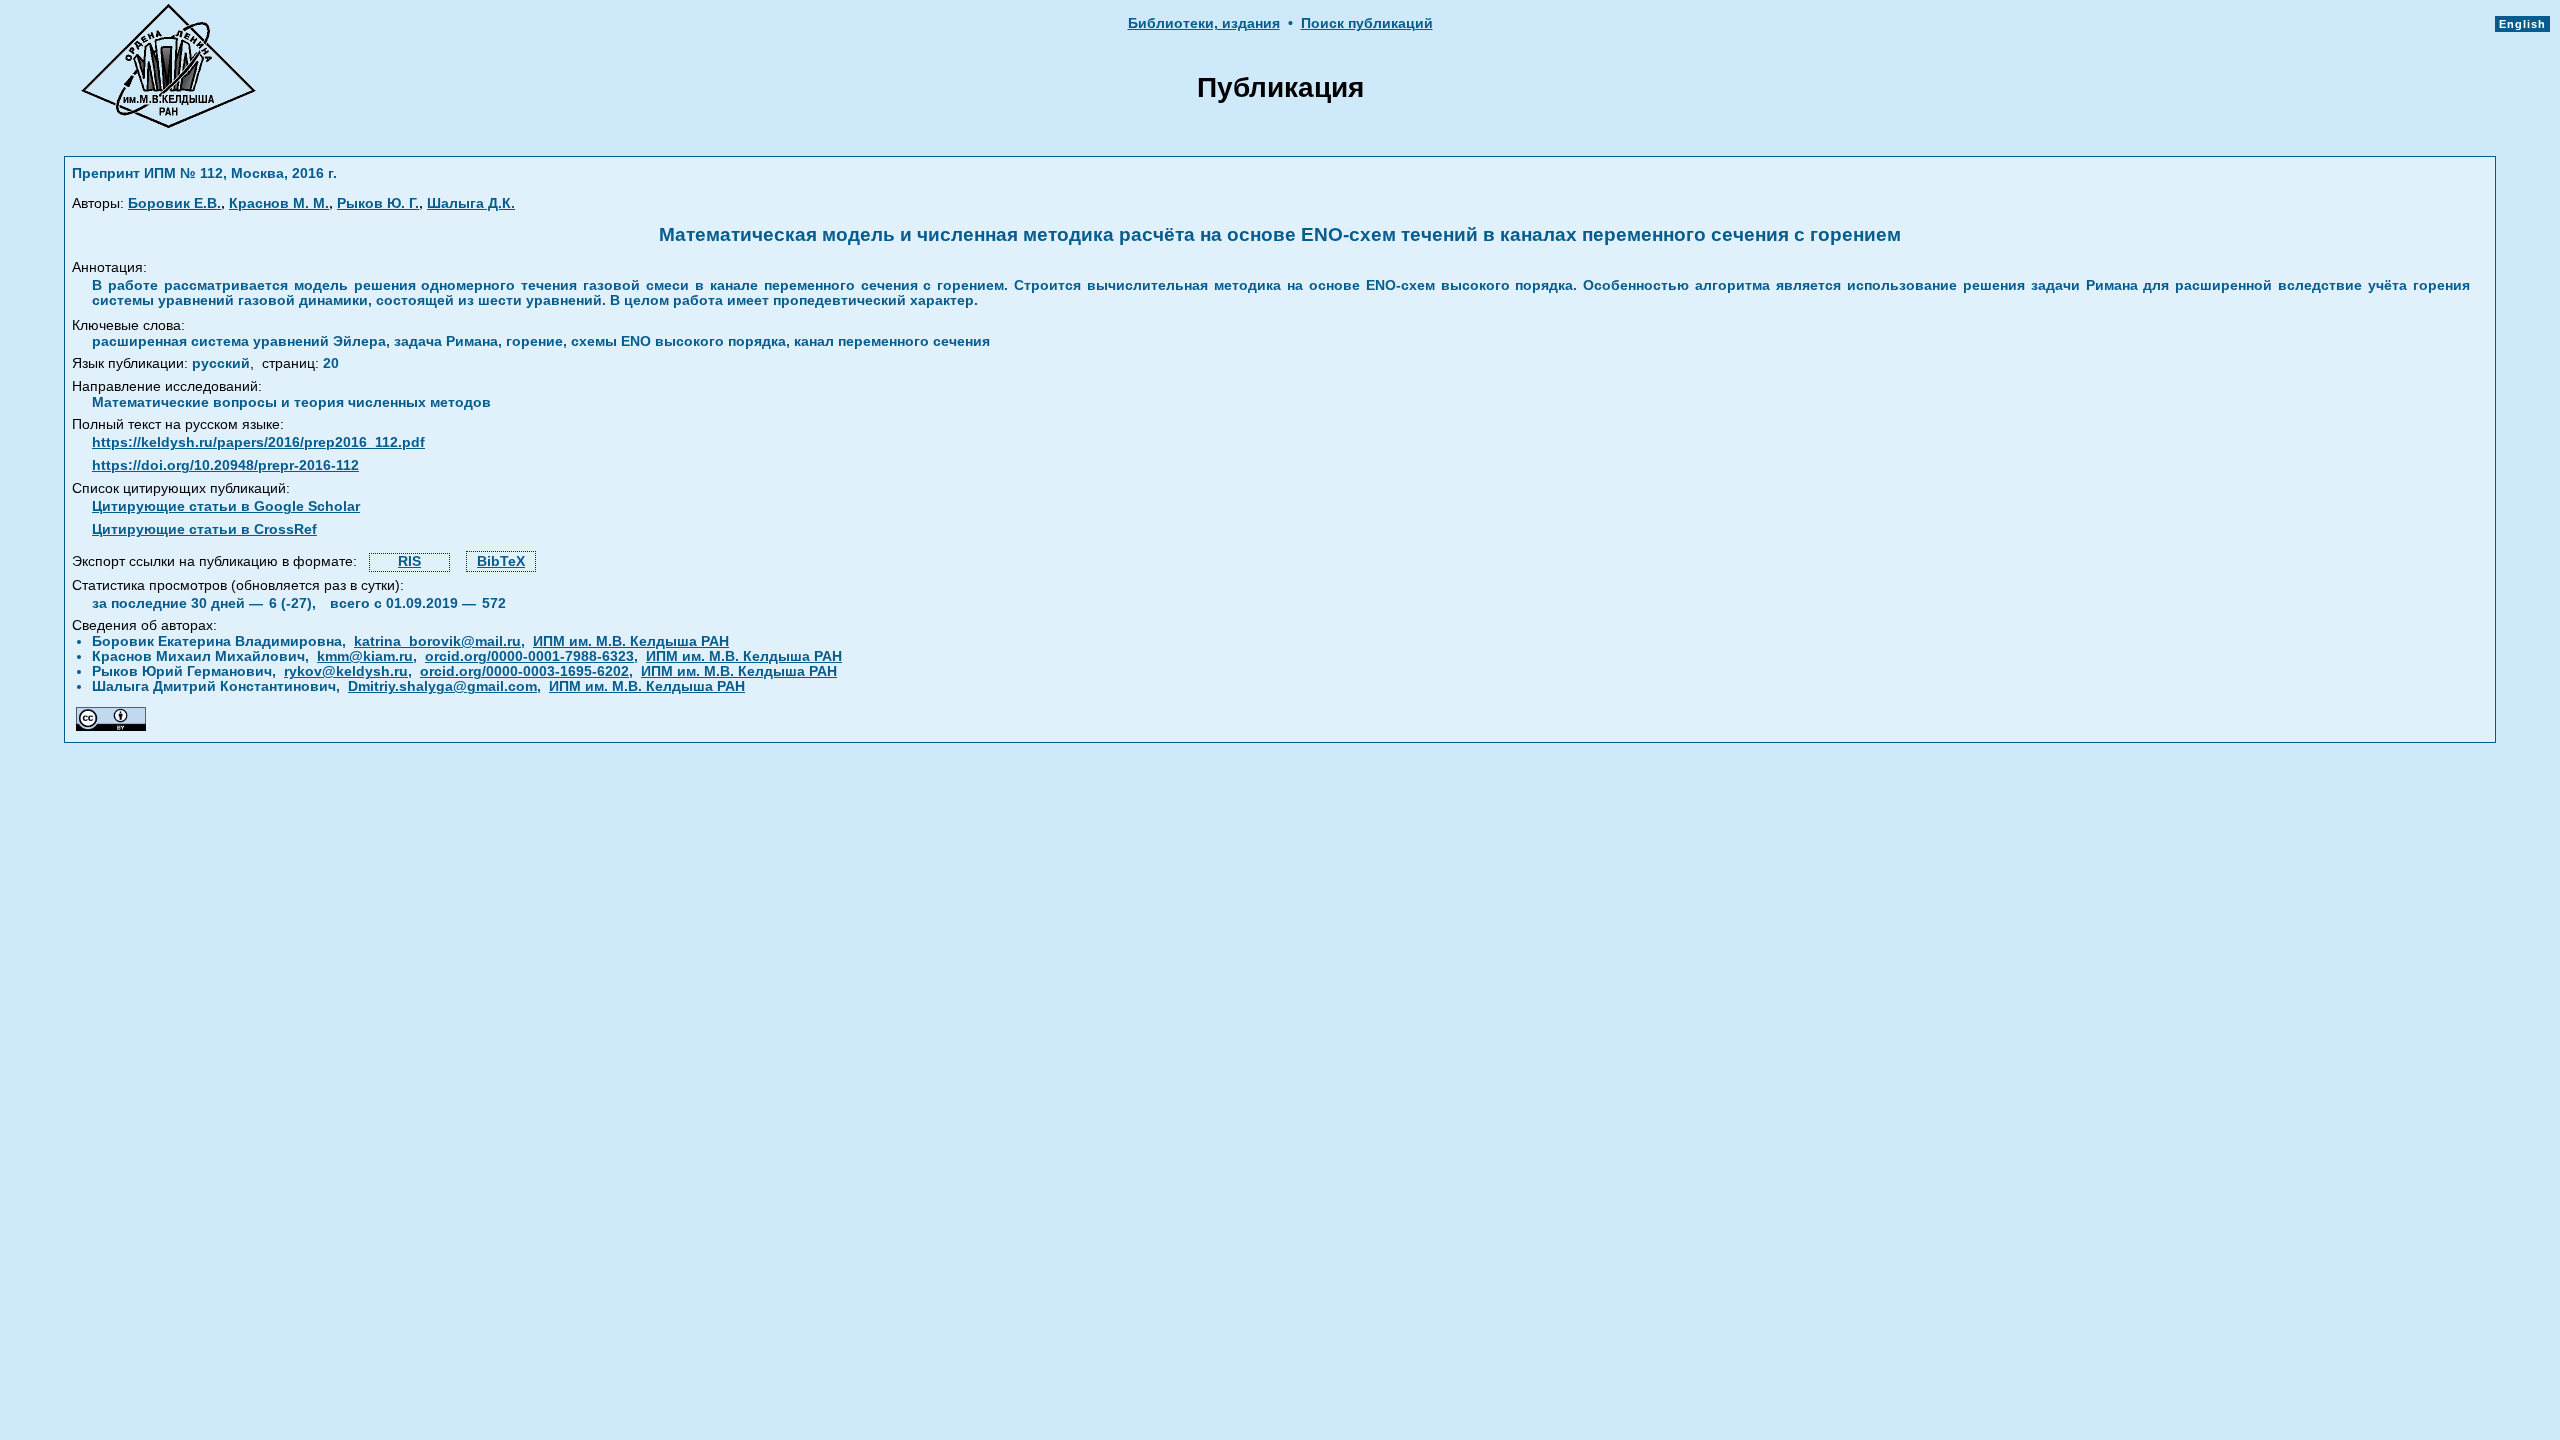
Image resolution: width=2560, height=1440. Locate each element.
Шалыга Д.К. (471, 203)
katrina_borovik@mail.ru (437, 641)
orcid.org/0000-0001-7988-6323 (529, 656)
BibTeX (501, 561)
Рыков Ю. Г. (378, 203)
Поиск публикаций (1367, 23)
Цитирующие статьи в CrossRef (204, 529)
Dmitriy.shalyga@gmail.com (442, 686)
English (2522, 24)
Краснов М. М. (279, 203)
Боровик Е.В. (174, 203)
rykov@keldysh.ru (346, 671)
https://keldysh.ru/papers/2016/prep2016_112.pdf (258, 442)
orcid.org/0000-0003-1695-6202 (524, 671)
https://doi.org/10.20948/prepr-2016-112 (225, 465)
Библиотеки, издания (1204, 23)
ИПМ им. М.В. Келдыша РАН (631, 641)
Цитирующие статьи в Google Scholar (226, 506)
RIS (409, 561)
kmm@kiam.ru (365, 656)
